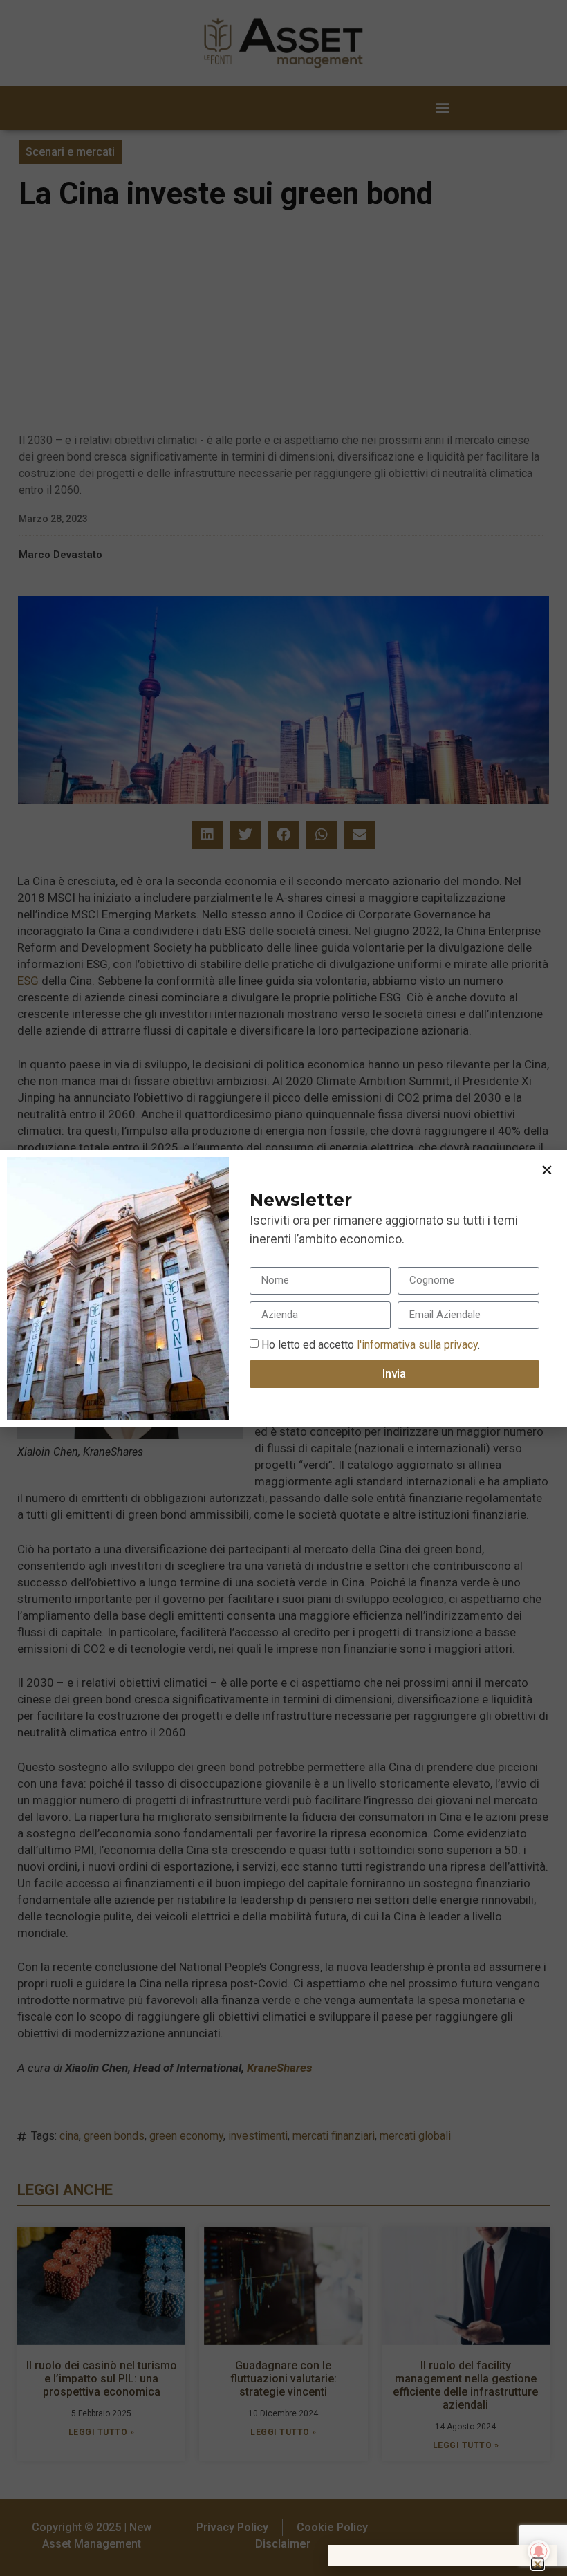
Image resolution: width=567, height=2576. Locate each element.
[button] (547, 1170)
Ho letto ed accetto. (371, 1344)
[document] (283, 1288)
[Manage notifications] (539, 2551)
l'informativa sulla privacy (416, 1344)
